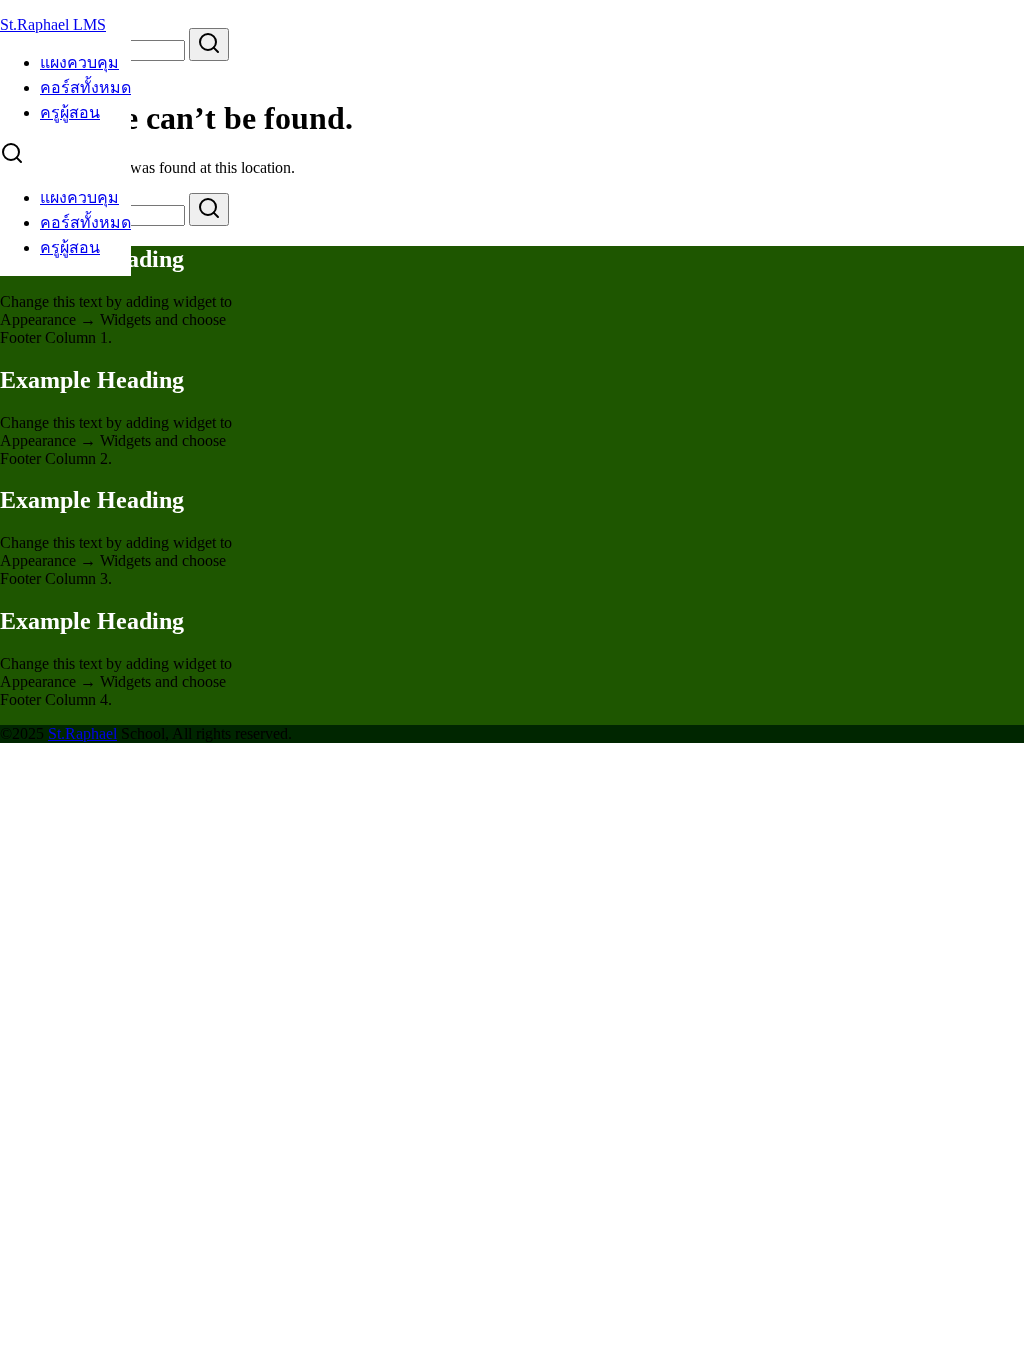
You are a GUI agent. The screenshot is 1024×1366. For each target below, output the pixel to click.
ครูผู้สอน (70, 112)
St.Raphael (82, 733)
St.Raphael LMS (53, 24)
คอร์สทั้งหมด (85, 87)
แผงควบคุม (79, 62)
